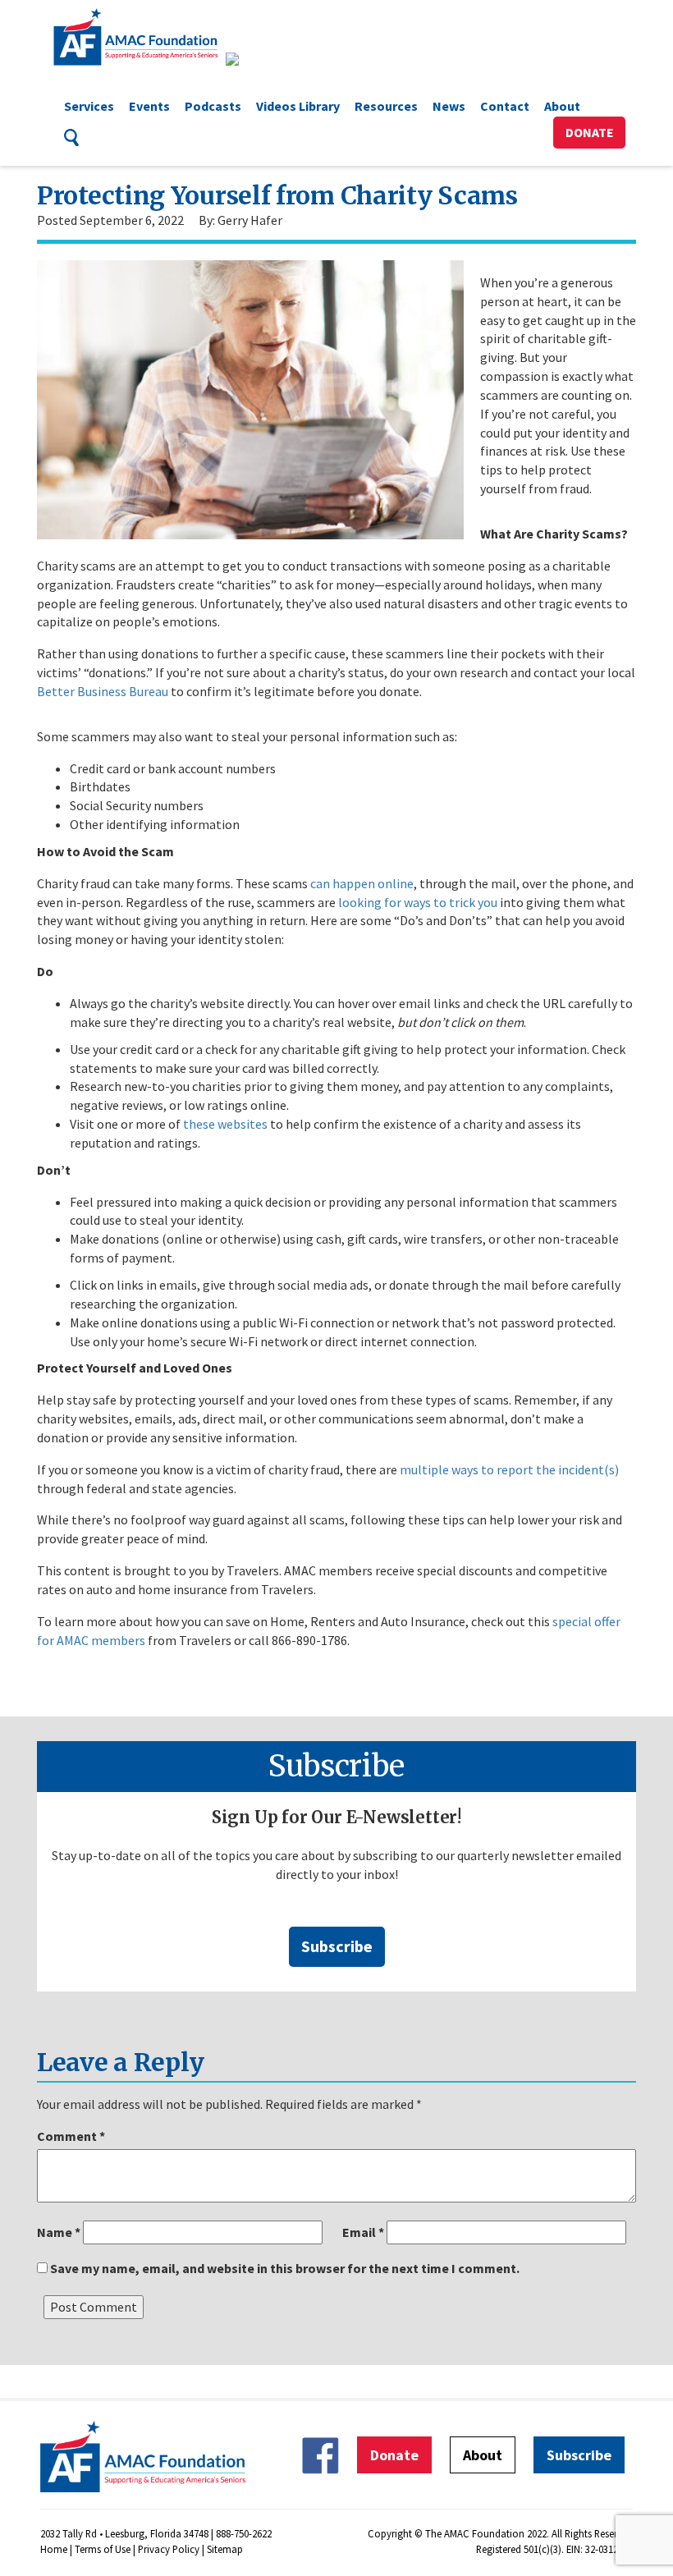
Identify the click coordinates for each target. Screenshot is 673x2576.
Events (149, 106)
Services (89, 106)
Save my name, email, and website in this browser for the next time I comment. (285, 2268)
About (562, 106)
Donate (590, 132)
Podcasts (213, 106)
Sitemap (225, 2549)
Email (363, 2232)
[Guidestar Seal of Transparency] (252, 59)
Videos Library (298, 106)
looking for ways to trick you (418, 902)
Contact (505, 106)
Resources (386, 106)
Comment (71, 2136)
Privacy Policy (169, 2549)
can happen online (361, 883)
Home (54, 2549)
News (449, 106)
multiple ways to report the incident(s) (509, 1469)
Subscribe (337, 1946)
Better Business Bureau (103, 691)
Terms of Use (103, 2549)
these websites (225, 1124)
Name (59, 2232)
